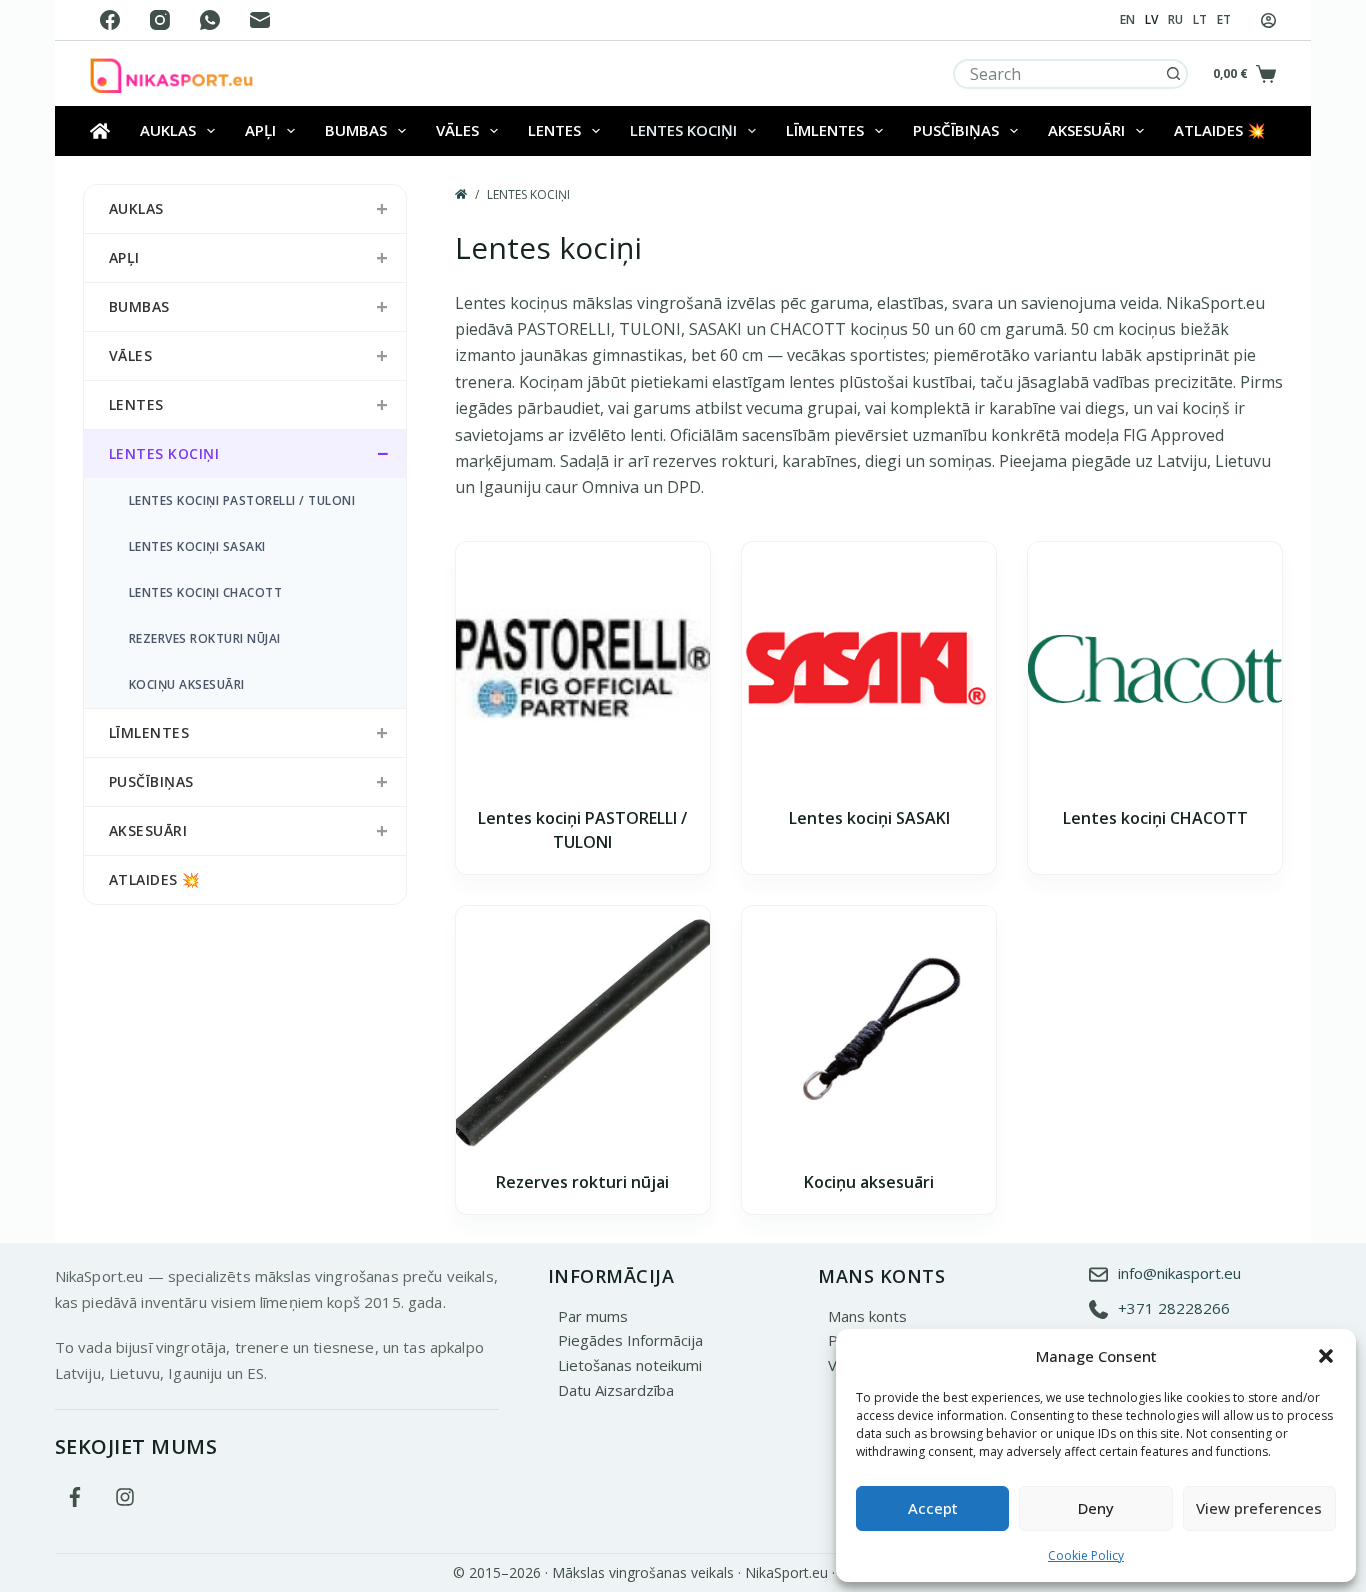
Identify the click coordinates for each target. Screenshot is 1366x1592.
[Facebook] (110, 20)
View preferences (1259, 1508)
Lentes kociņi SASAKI (869, 818)
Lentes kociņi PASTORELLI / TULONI (242, 500)
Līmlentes (825, 130)
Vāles (457, 130)
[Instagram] (160, 20)
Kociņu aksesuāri (869, 1182)
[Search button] (1173, 74)
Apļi (260, 130)
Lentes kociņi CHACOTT (1155, 818)
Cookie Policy (1086, 1555)
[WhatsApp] (210, 20)
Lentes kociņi (683, 130)
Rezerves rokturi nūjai (582, 1182)
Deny (1096, 1508)
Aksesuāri (1086, 130)
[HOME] (461, 195)
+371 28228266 (1174, 1308)
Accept (933, 1508)
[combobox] (1057, 74)
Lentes (554, 130)
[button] (1326, 1356)
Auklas (168, 130)
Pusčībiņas (956, 130)
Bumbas (356, 130)
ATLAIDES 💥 (1220, 130)
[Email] (260, 20)
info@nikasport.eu (1179, 1272)
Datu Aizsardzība (616, 1390)
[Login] (1268, 20)
